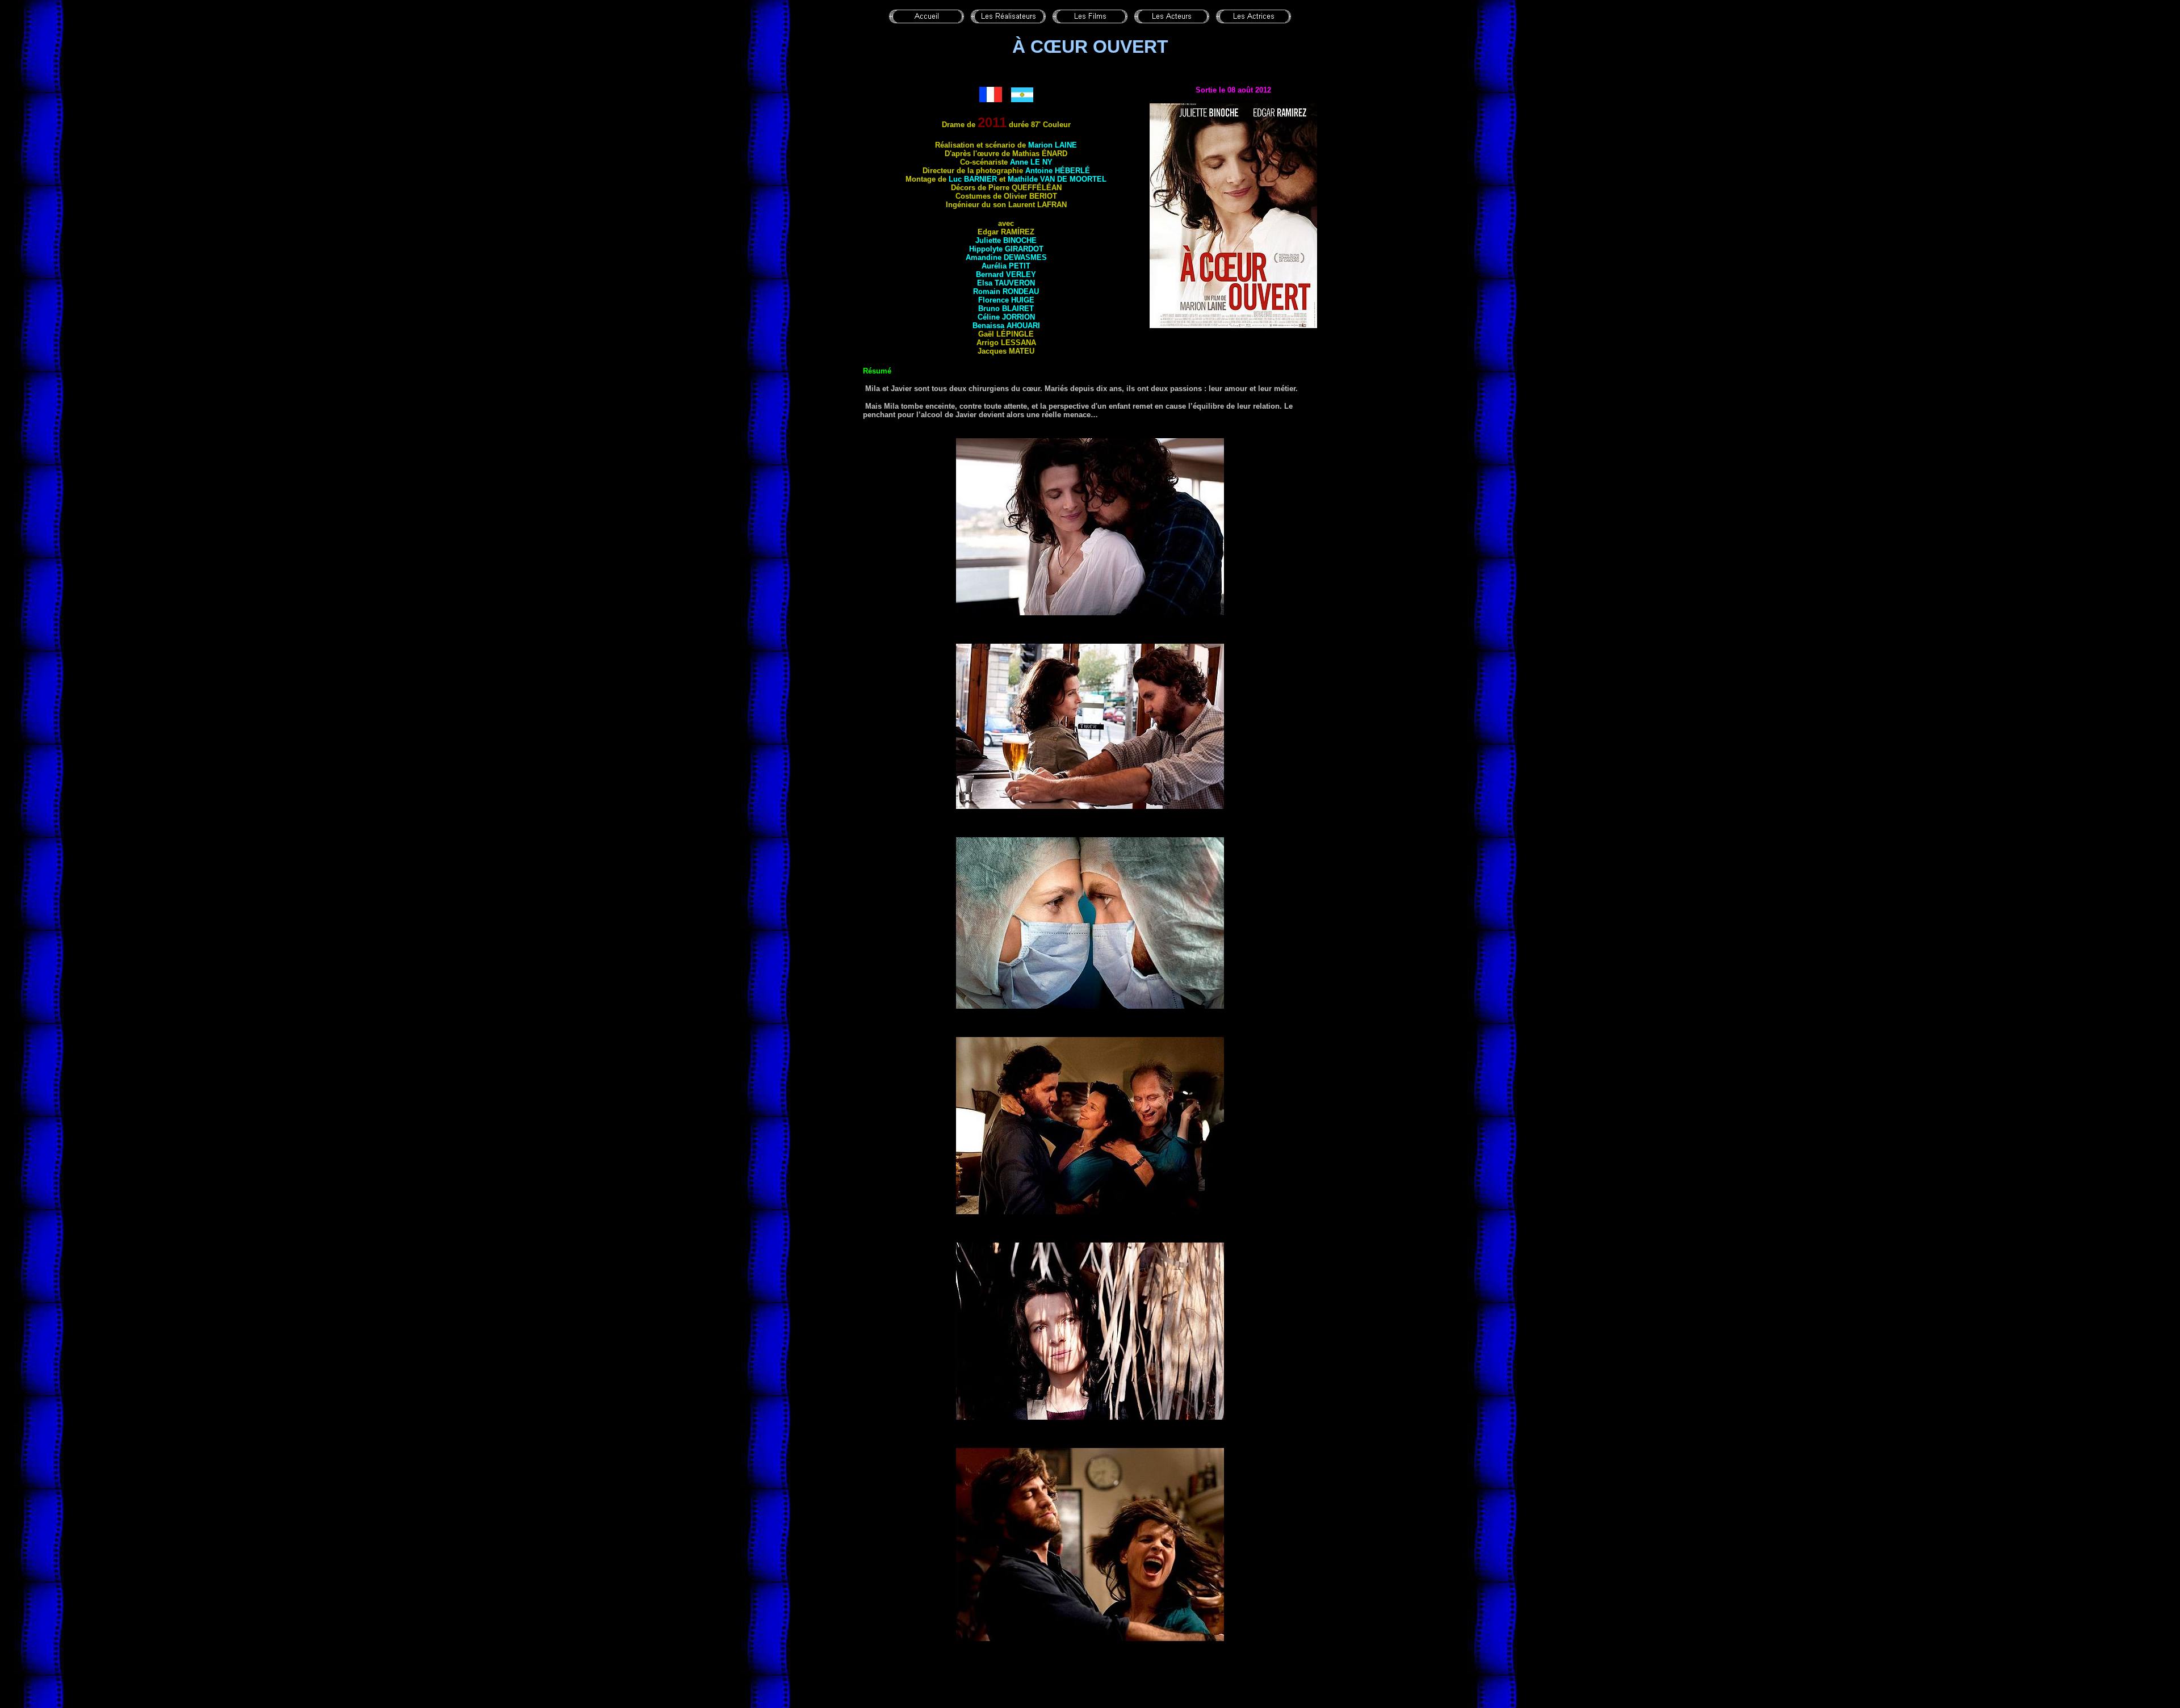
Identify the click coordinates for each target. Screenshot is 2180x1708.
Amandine (1006, 257)
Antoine (1058, 171)
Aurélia (1006, 266)
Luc (973, 179)
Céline (1006, 317)
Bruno (1006, 309)
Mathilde (1057, 179)
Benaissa (1006, 326)
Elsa (1006, 283)
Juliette (1006, 240)
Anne (1031, 162)
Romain (1006, 291)
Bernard (1006, 274)
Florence (1006, 300)
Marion (1053, 145)
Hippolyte (1006, 249)
